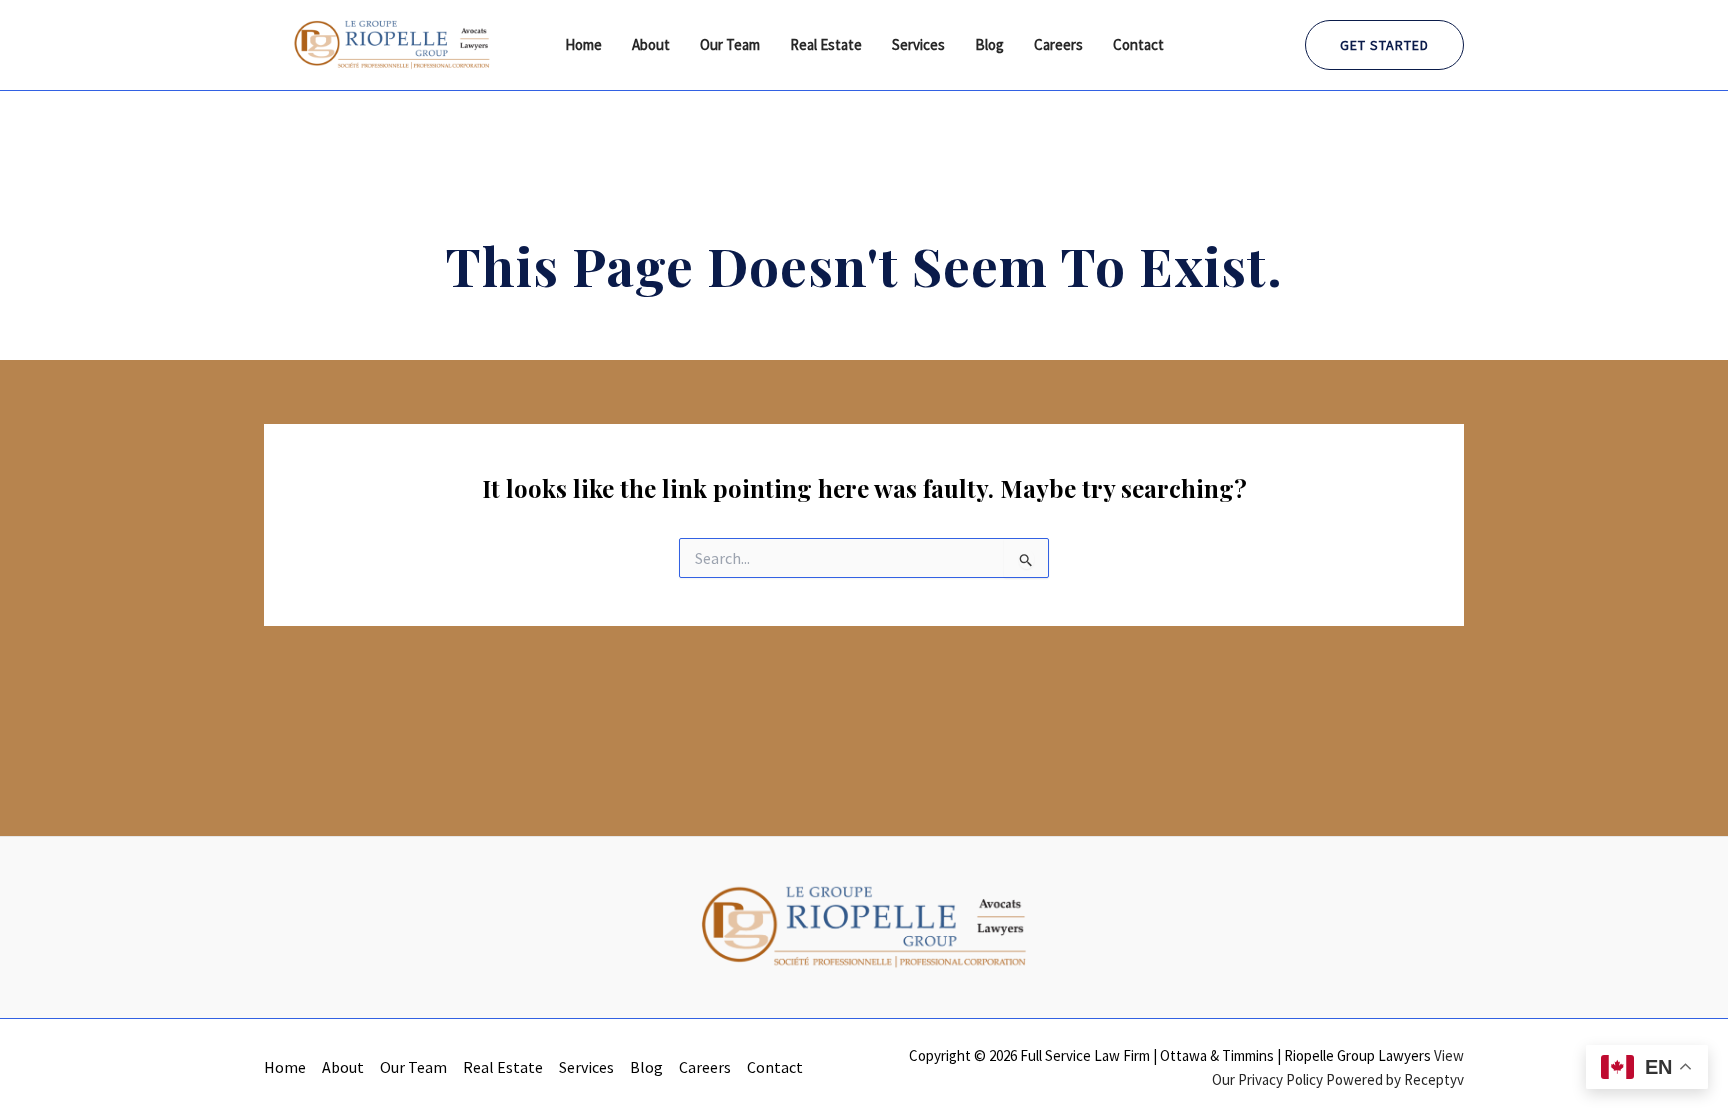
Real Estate (826, 44)
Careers (1058, 44)
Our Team (730, 44)
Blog (989, 44)
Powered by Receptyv (1395, 1079)
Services (918, 44)
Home (583, 44)
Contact (1138, 44)
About (651, 44)
